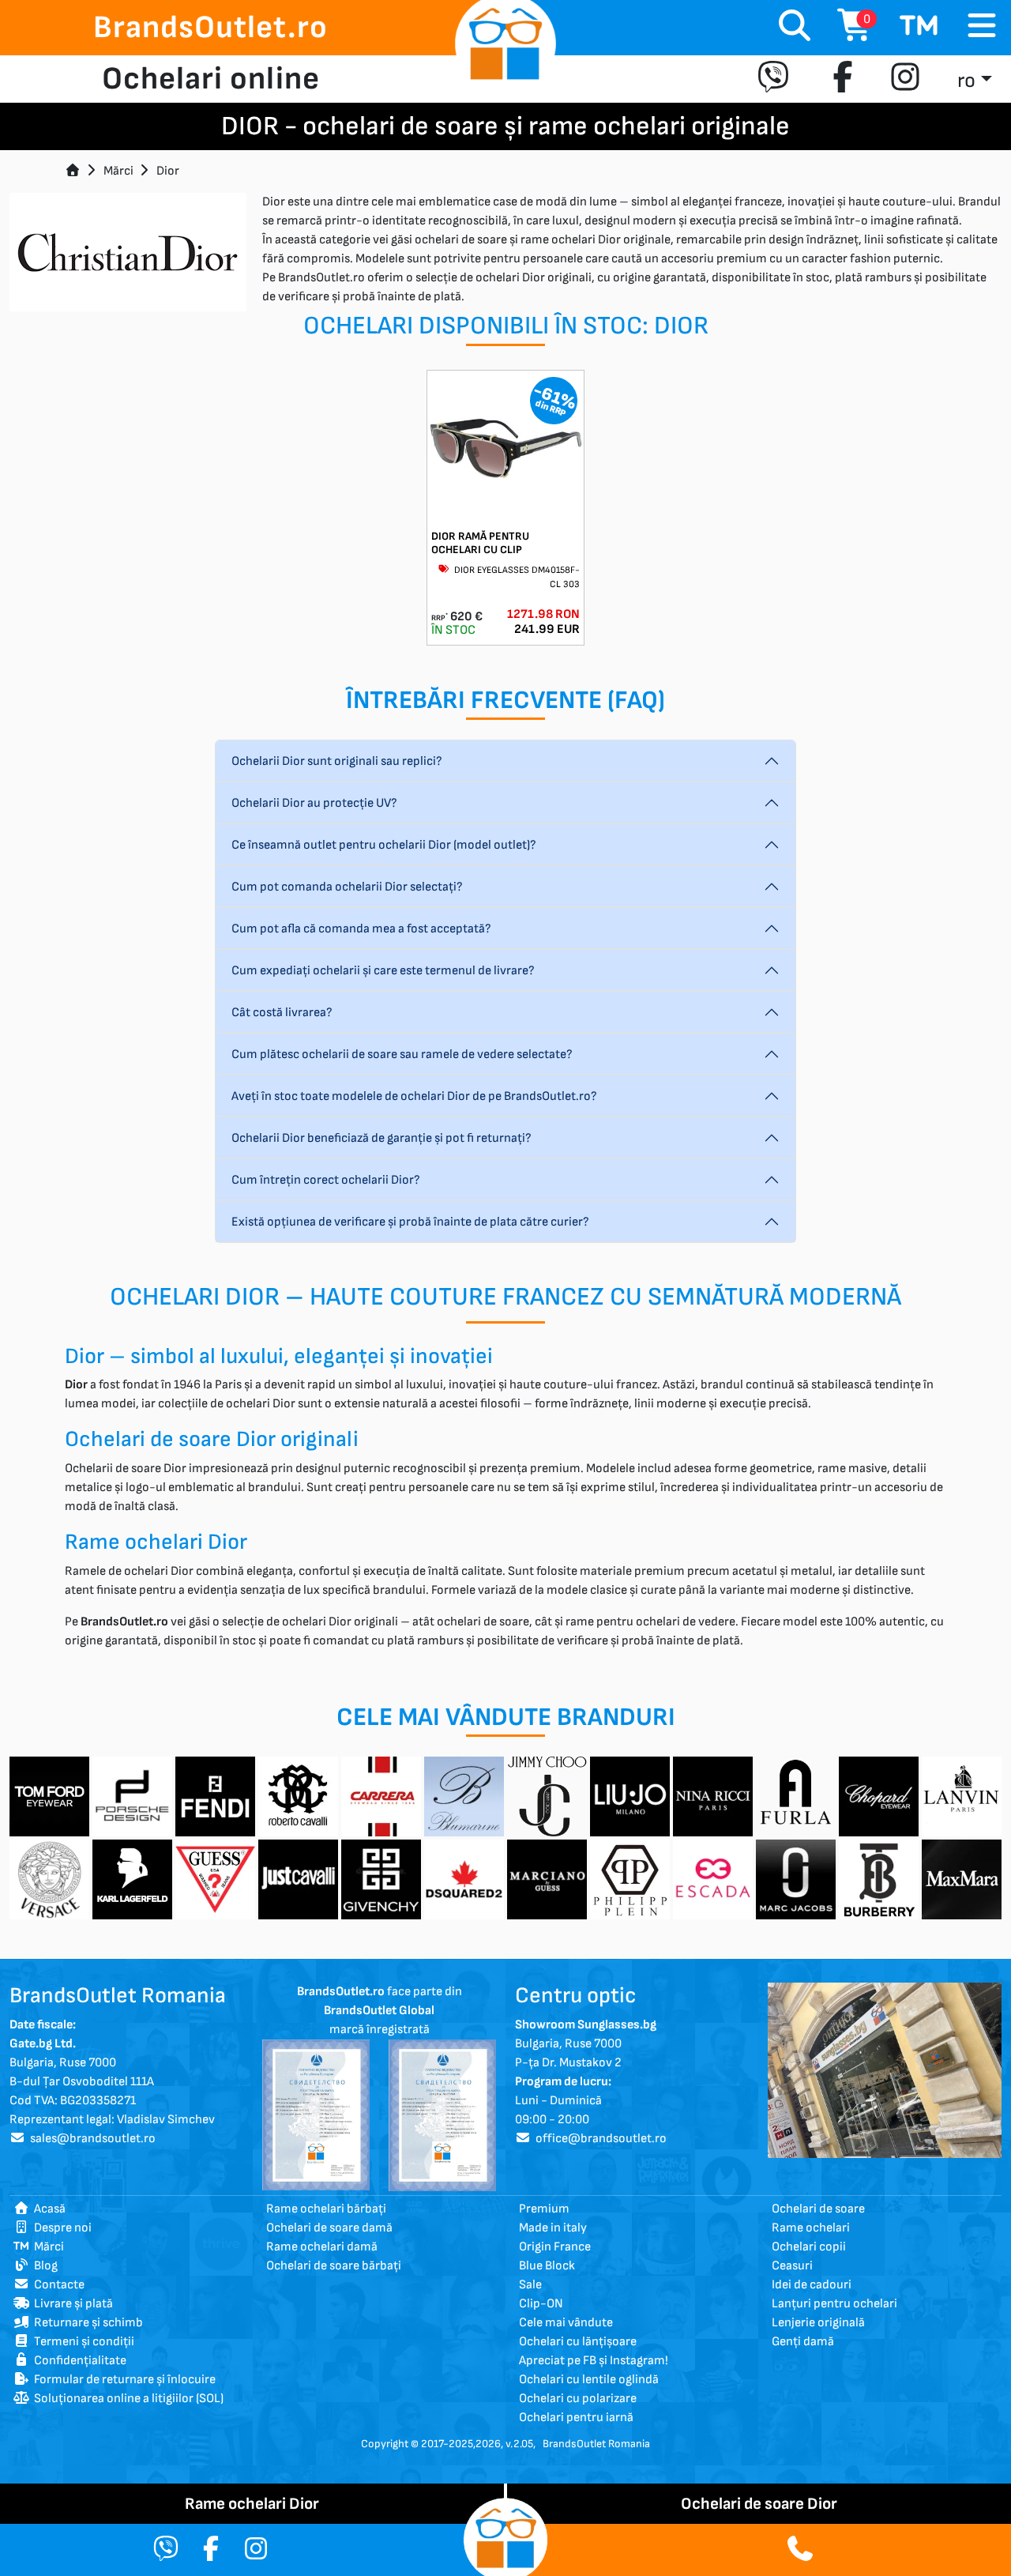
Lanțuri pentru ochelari (834, 2304)
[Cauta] (795, 28)
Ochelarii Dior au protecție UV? (314, 803)
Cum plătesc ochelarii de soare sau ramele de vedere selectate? (402, 1055)
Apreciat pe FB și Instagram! (594, 2361)
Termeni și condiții (82, 2342)
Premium (544, 2209)
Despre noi (60, 2228)
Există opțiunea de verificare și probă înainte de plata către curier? (410, 1222)
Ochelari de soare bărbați (334, 2266)
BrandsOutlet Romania (596, 2444)
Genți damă (803, 2342)
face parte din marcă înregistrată (380, 2011)
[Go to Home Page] (73, 171)
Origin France (555, 2247)
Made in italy (553, 2228)
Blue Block (547, 2266)
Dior (168, 171)
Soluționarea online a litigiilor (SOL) (126, 2399)
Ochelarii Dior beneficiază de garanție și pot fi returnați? (381, 1138)
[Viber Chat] (166, 2550)
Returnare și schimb (86, 2323)
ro (966, 81)
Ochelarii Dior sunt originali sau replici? (337, 761)
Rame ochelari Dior (252, 2504)
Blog (43, 2266)
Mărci (118, 171)
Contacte (57, 2285)
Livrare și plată (71, 2304)
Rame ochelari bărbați (326, 2209)
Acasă (47, 2209)
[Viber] (777, 79)
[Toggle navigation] (982, 26)
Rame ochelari (811, 2228)
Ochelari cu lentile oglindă (589, 2380)
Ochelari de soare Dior (759, 2504)
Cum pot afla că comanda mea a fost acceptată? (361, 929)
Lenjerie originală (818, 2323)
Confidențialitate (78, 2361)
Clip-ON (541, 2304)
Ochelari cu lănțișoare (578, 2342)
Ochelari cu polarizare (578, 2399)
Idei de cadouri (812, 2285)
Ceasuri (792, 2266)
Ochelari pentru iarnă (576, 2418)
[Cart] (919, 28)
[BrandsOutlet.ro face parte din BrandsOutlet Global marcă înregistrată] (316, 2115)
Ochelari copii (809, 2247)
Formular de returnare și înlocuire (122, 2380)
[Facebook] (843, 79)
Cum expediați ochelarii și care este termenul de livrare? (383, 971)
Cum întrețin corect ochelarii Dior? (326, 1180)
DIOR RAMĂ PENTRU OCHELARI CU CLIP (480, 543)
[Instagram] (905, 79)
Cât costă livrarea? (282, 1013)
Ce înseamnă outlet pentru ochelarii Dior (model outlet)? (384, 845)
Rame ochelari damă (322, 2247)
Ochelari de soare (818, 2209)
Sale (530, 2285)
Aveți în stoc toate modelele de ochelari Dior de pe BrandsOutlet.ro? (414, 1096)
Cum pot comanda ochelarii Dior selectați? (347, 887)
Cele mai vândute (566, 2323)
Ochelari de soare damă (329, 2228)
